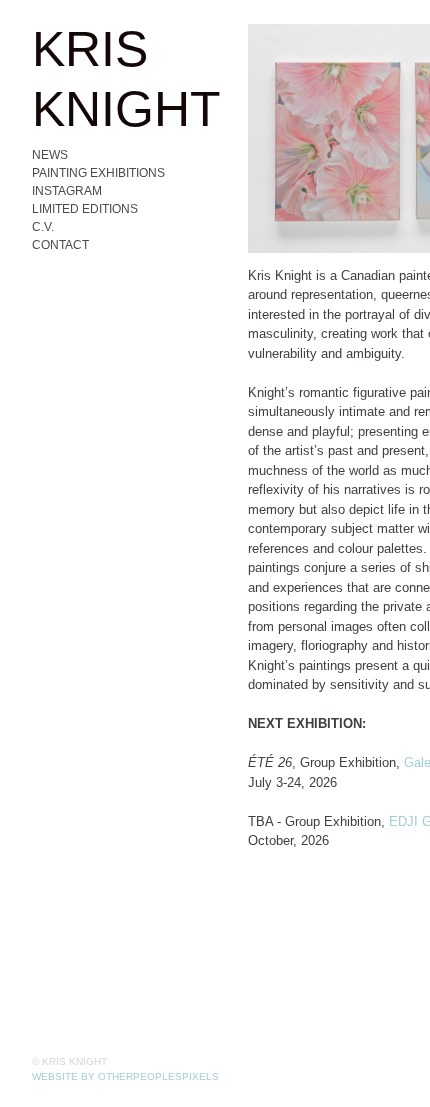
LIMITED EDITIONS (85, 209)
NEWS (50, 155)
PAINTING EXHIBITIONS (98, 173)
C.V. (43, 227)
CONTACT (60, 245)
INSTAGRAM (67, 191)
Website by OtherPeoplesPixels (125, 1076)
